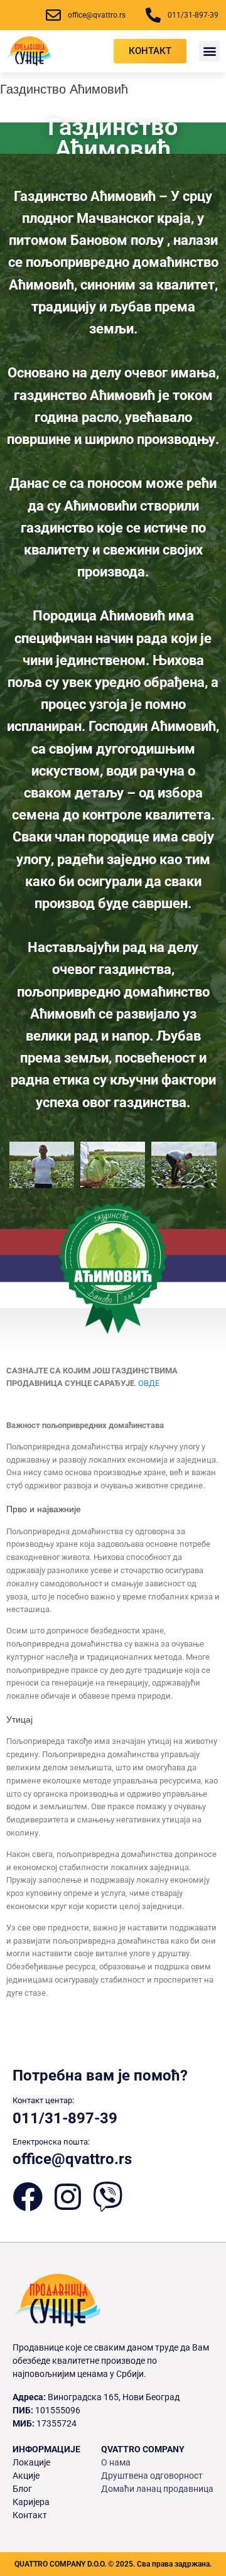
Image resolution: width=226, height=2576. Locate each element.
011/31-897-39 (65, 2118)
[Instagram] (68, 2197)
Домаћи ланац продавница (157, 2489)
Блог (22, 2489)
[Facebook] (28, 2197)
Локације (31, 2462)
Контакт (30, 2515)
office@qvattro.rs (72, 2159)
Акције (26, 2476)
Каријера (31, 2502)
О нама (116, 2462)
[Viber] (108, 2197)
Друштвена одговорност (152, 2476)
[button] (209, 51)
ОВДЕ (149, 1383)
